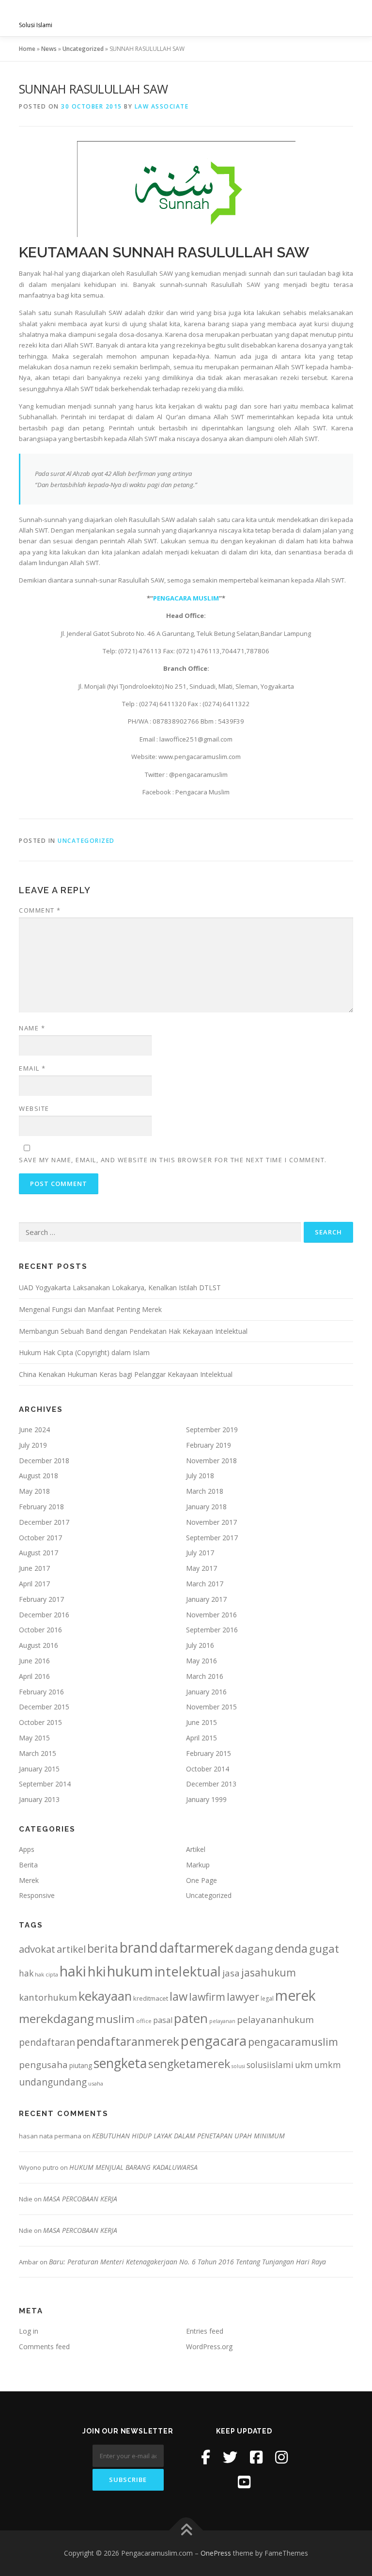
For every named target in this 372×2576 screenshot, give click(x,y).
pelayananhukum (275, 2020)
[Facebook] (206, 2457)
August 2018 (39, 1476)
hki (97, 1971)
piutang (81, 2065)
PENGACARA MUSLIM (186, 598)
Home (27, 49)
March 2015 (38, 1753)
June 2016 (34, 1661)
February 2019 (209, 1445)
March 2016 (205, 1676)
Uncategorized (83, 49)
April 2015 (201, 1738)
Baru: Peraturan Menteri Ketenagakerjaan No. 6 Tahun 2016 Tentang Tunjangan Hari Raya (187, 2262)
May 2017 (201, 1568)
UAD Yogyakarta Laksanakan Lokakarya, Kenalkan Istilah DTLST (120, 1288)
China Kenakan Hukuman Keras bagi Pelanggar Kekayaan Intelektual (126, 1374)
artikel (71, 1949)
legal (267, 1999)
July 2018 (200, 1476)
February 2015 (209, 1753)
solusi (238, 2066)
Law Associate (162, 106)
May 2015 (34, 1738)
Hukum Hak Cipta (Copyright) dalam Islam (84, 1352)
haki (73, 1971)
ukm (304, 2065)
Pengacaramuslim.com (94, 15)
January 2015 (39, 1769)
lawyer (243, 1997)
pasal (163, 2020)
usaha (96, 2083)
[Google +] (244, 2482)
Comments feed (44, 2347)
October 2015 (40, 1722)
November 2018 (211, 1461)
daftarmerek (196, 1948)
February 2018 (41, 1507)
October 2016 (40, 1630)
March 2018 (205, 1491)
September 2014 (45, 1784)
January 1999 (206, 1799)
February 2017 (41, 1599)
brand (139, 1947)
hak (26, 1973)
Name (32, 1028)
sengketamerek (189, 2064)
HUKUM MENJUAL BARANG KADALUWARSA (133, 2167)
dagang (254, 1948)
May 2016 (201, 1661)
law (178, 1996)
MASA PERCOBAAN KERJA (80, 2199)
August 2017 (39, 1553)
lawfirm (207, 1997)
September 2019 (212, 1430)
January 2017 (206, 1599)
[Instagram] (281, 2457)
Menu (345, 18)
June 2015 (201, 1722)
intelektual (188, 1971)
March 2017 (205, 1584)
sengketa (120, 2063)
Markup (198, 1865)
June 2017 (34, 1568)
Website (34, 1108)
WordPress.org (209, 2347)
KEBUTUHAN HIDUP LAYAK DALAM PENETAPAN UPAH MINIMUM (188, 2136)
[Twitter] (230, 2457)
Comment (40, 910)
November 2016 (211, 1615)
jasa (231, 1973)
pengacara (214, 2040)
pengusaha (43, 2065)
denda (291, 1948)
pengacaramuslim (293, 2042)
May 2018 (34, 1491)
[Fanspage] (256, 2457)
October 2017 (40, 1538)
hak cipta (46, 1974)
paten (191, 2018)
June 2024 (34, 1430)
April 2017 (34, 1584)
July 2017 (200, 1553)
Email (32, 1068)
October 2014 (208, 1769)
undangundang (53, 2082)
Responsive (37, 1895)
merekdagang (56, 2018)
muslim (115, 2019)
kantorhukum (48, 1997)
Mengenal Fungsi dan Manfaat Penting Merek (90, 1309)
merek (295, 1995)
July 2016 (200, 1645)
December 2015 (44, 1707)
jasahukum (269, 1972)
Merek (29, 1880)
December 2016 (44, 1615)
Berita (28, 1865)
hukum (130, 1971)
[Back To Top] (186, 2531)
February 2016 (41, 1692)
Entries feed (205, 2331)
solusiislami (270, 2065)
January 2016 (206, 1692)
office (144, 2021)
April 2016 (34, 1676)
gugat (324, 1949)
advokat (37, 1949)
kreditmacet (151, 1998)
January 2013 (39, 1799)
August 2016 (39, 1645)
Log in (29, 2331)
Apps (27, 1849)
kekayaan (105, 1996)
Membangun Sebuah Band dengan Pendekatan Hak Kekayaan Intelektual (133, 1331)
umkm (328, 2065)
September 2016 (212, 1630)
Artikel (196, 1849)
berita (103, 1948)
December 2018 (44, 1461)
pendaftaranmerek (128, 2041)
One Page (201, 1880)
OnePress (216, 2553)
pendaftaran (47, 2042)
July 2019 (33, 1445)
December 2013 (211, 1784)
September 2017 (212, 1538)
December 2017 (44, 1522)
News (49, 49)
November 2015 (211, 1707)
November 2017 (211, 1522)
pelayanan (222, 2021)
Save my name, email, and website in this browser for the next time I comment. (173, 1160)
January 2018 (206, 1507)
